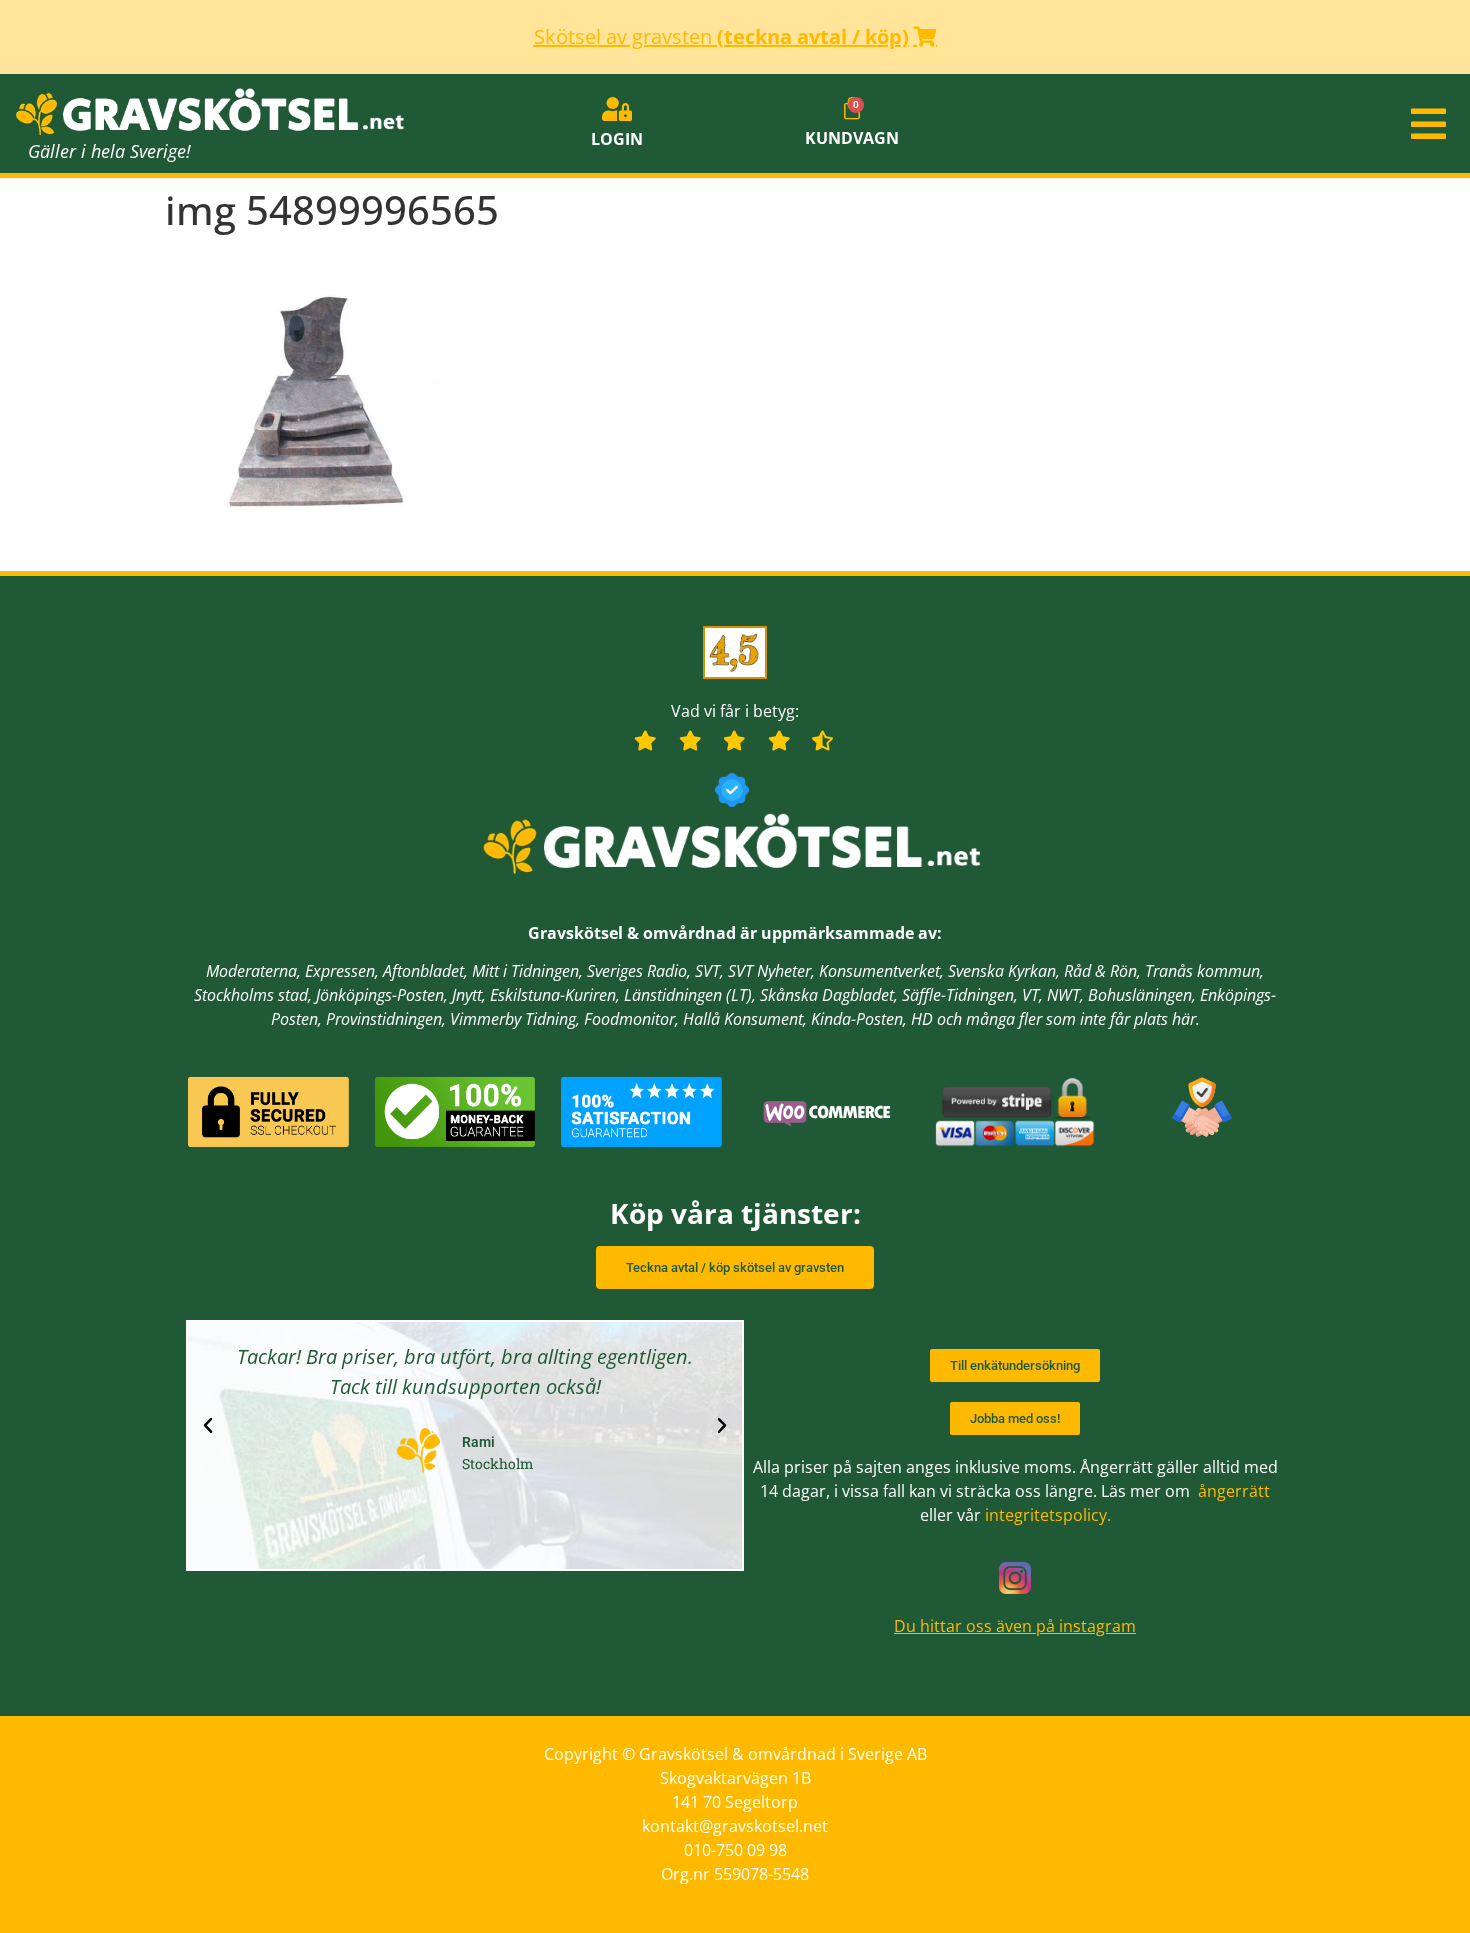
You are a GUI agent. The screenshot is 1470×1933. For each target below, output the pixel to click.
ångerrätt (1234, 1491)
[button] (1225, 124)
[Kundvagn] (852, 109)
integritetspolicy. (1048, 1515)
